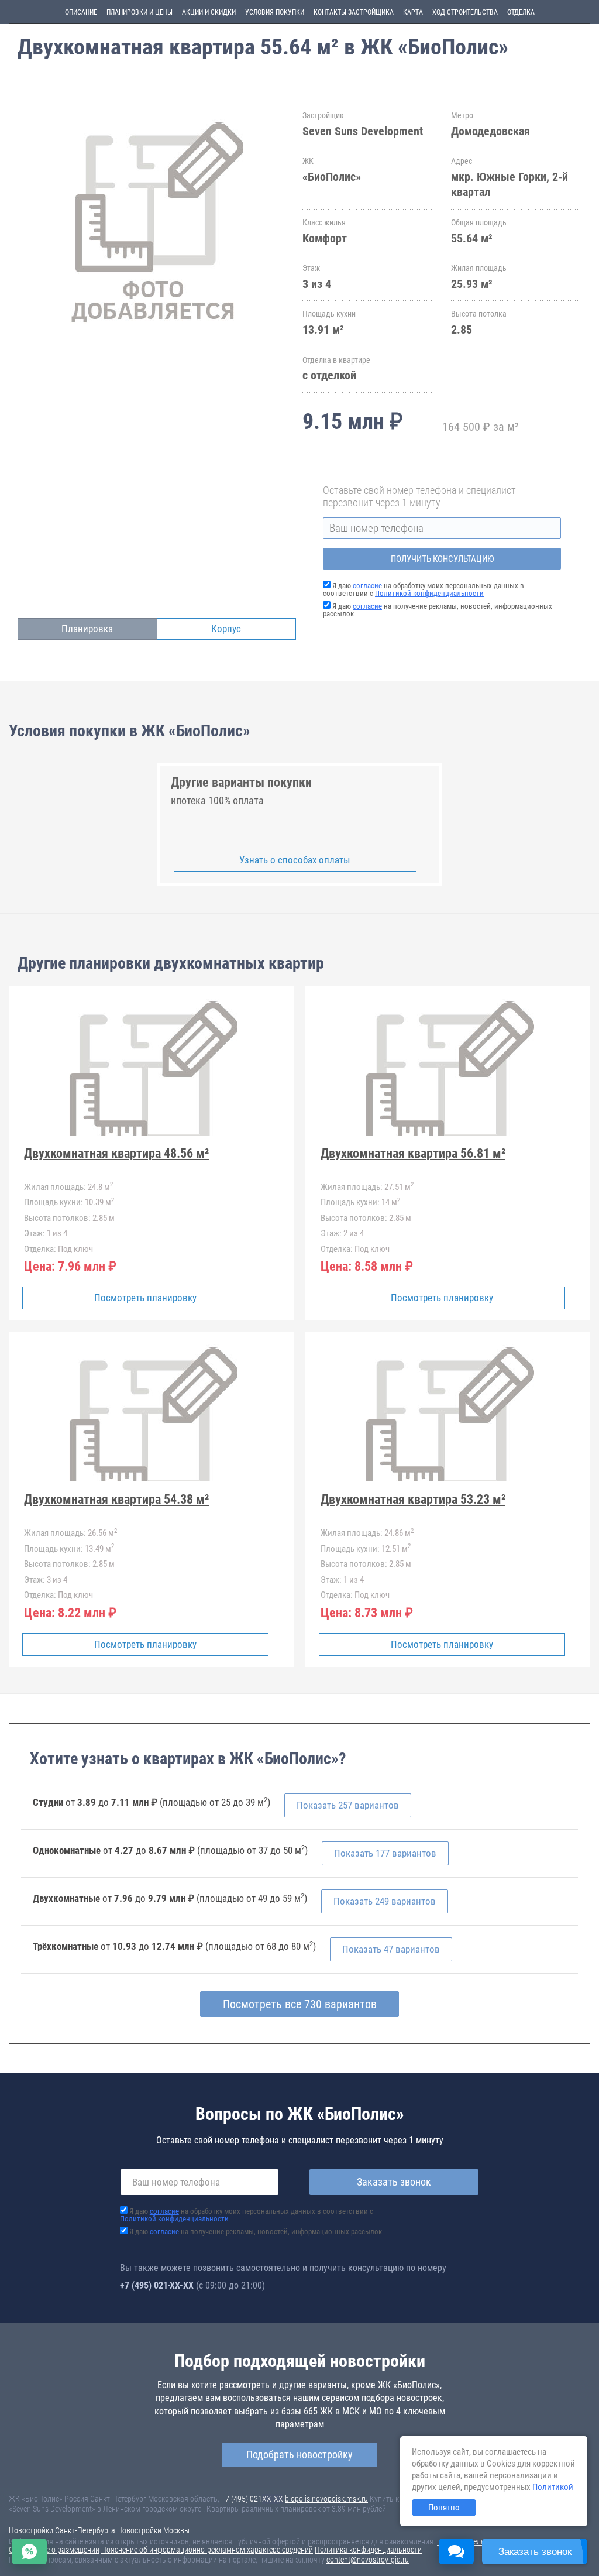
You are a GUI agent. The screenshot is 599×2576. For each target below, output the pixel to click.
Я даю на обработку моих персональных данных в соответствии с (424, 589)
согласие (367, 586)
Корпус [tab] (226, 629)
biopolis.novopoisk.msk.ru (326, 2499)
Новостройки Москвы (153, 2530)
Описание (81, 12)
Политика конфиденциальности (368, 2550)
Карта (413, 12)
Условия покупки (275, 12)
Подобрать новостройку (299, 2455)
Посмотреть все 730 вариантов (300, 2004)
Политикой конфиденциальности (429, 593)
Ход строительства (465, 12)
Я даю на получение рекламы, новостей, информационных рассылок (438, 610)
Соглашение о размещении (54, 2550)
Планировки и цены (140, 12)
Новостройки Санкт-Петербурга (62, 2530)
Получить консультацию (442, 559)
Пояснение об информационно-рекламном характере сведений (207, 2550)
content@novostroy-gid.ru (368, 2560)
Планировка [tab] (87, 629)
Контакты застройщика (354, 12)
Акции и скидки (209, 12)
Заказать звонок (394, 2182)
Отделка (521, 12)
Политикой (553, 2487)
